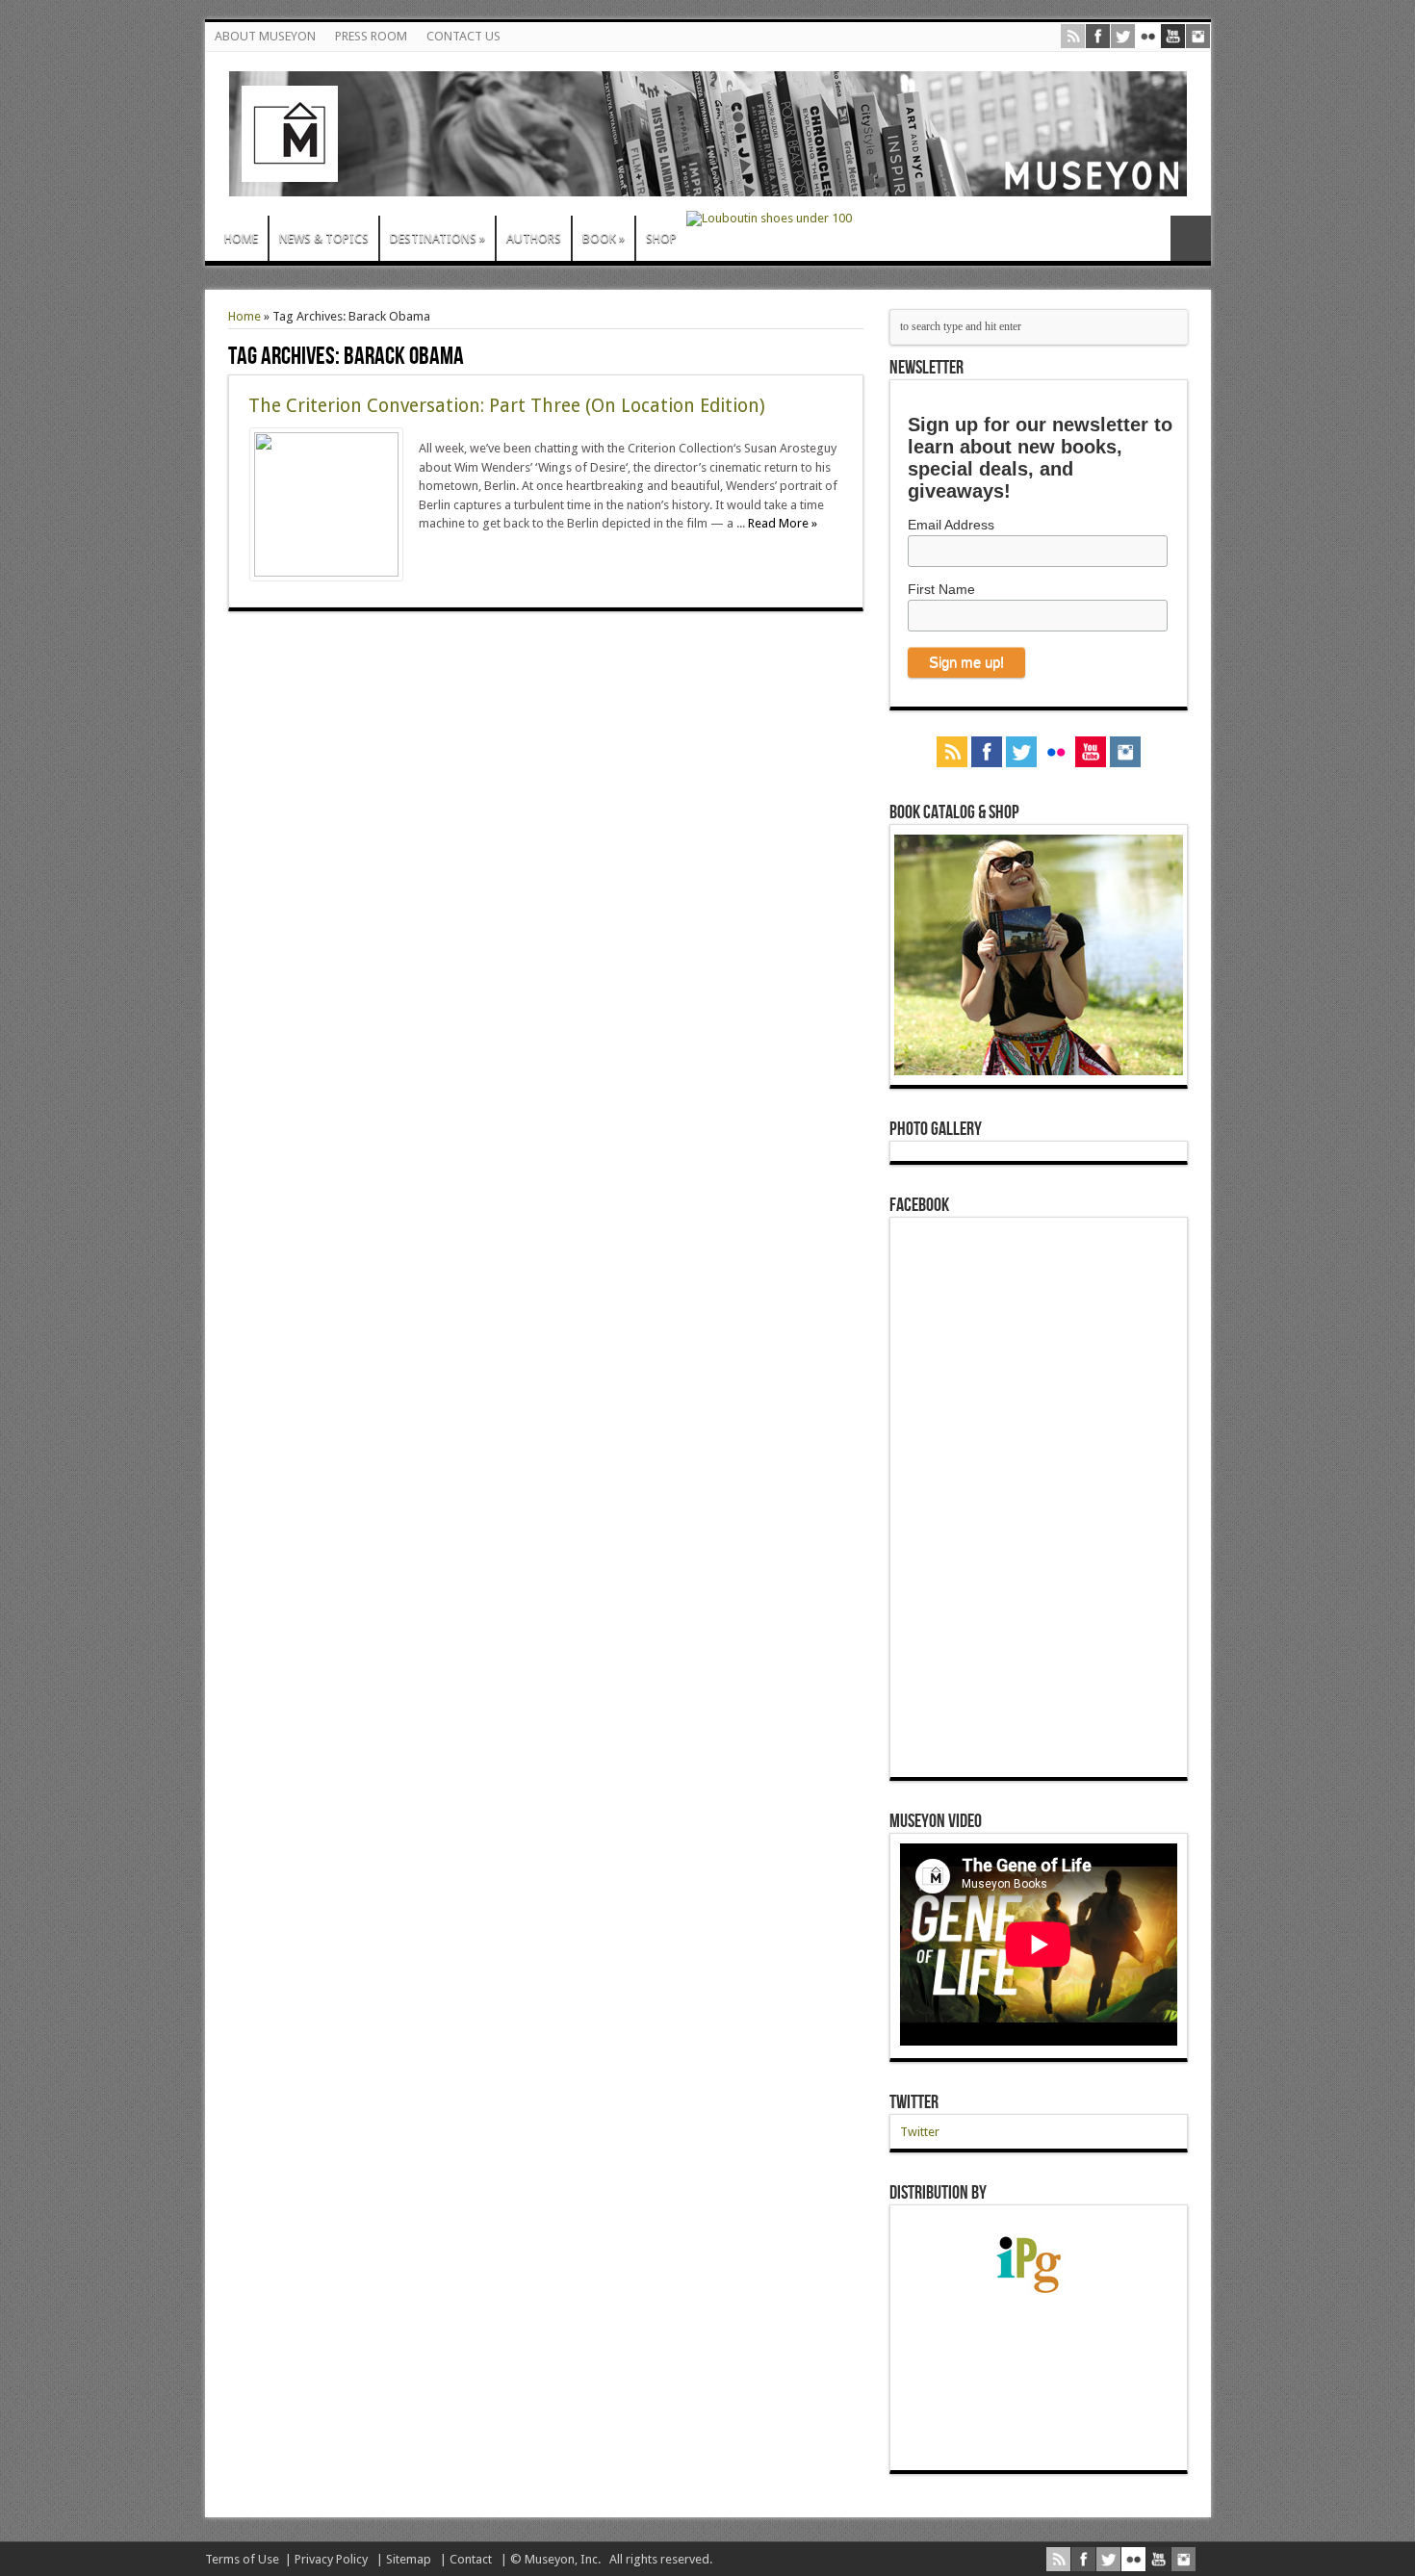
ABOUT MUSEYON (265, 36)
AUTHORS (534, 238)
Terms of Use (242, 2559)
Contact (471, 2559)
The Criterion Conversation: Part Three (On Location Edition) (507, 406)
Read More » (783, 523)
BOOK (604, 238)
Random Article (1191, 238)
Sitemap (409, 2559)
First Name (941, 589)
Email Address (951, 525)
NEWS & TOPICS (324, 238)
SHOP (661, 238)
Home (244, 316)
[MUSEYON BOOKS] (708, 182)
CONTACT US (463, 36)
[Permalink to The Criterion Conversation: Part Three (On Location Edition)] (326, 572)
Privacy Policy (331, 2559)
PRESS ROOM (371, 36)
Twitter (914, 2102)
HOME (241, 238)
